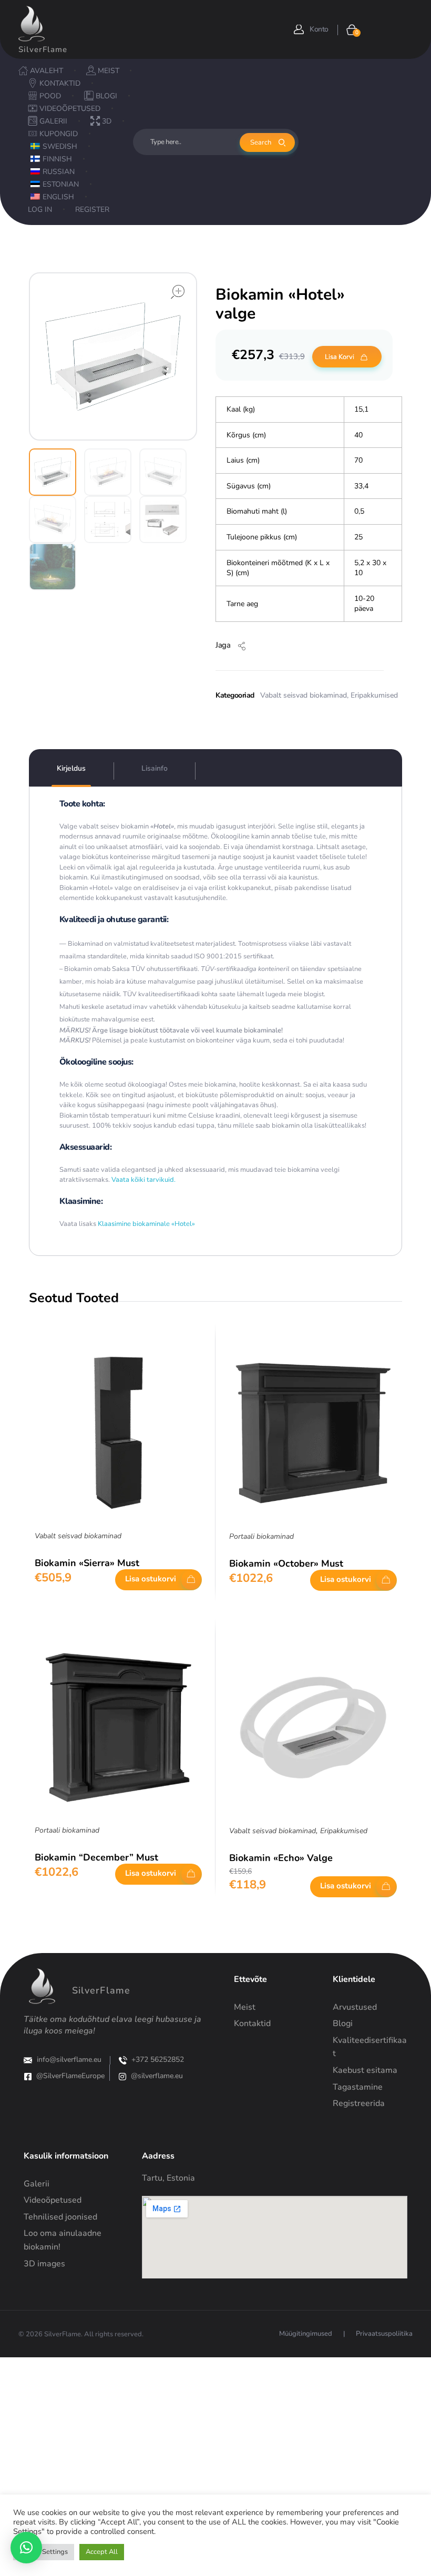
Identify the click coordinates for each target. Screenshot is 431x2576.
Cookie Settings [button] (44, 2552)
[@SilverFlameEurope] (28, 2077)
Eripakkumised (374, 695)
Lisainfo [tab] (155, 768)
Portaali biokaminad (261, 1536)
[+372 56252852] (123, 2060)
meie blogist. (306, 994)
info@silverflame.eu (69, 2059)
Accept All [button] (102, 2552)
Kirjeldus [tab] (71, 768)
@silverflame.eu (157, 2076)
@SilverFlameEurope (70, 2076)
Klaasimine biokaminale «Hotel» (146, 1224)
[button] (26, 2548)
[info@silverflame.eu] (28, 2060)
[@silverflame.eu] (122, 2077)
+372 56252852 (158, 2059)
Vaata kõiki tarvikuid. (143, 1180)
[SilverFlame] (32, 24)
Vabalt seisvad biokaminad (304, 695)
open (178, 292)
